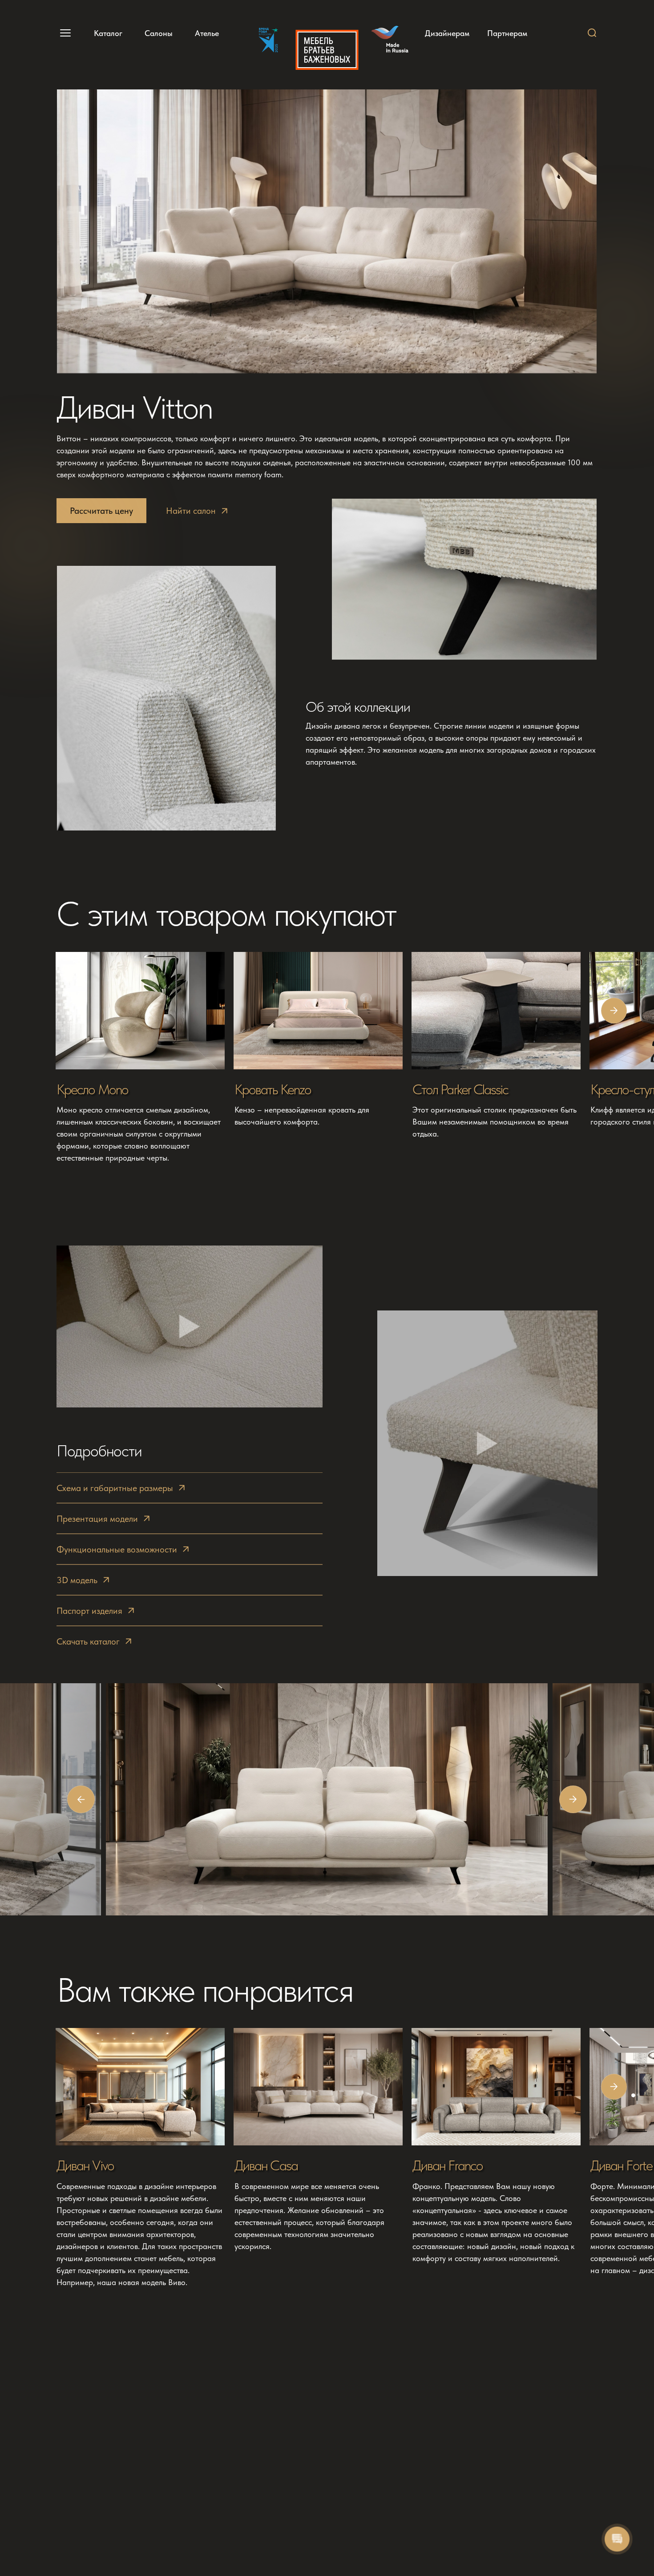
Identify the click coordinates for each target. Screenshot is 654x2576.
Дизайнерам (447, 33)
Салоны (159, 33)
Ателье (207, 33)
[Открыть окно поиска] (592, 33)
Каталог (108, 33)
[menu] (64, 33)
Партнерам (507, 33)
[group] (141, 1058)
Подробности (99, 1451)
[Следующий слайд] (614, 1011)
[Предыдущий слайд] (81, 1799)
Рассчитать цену (101, 511)
